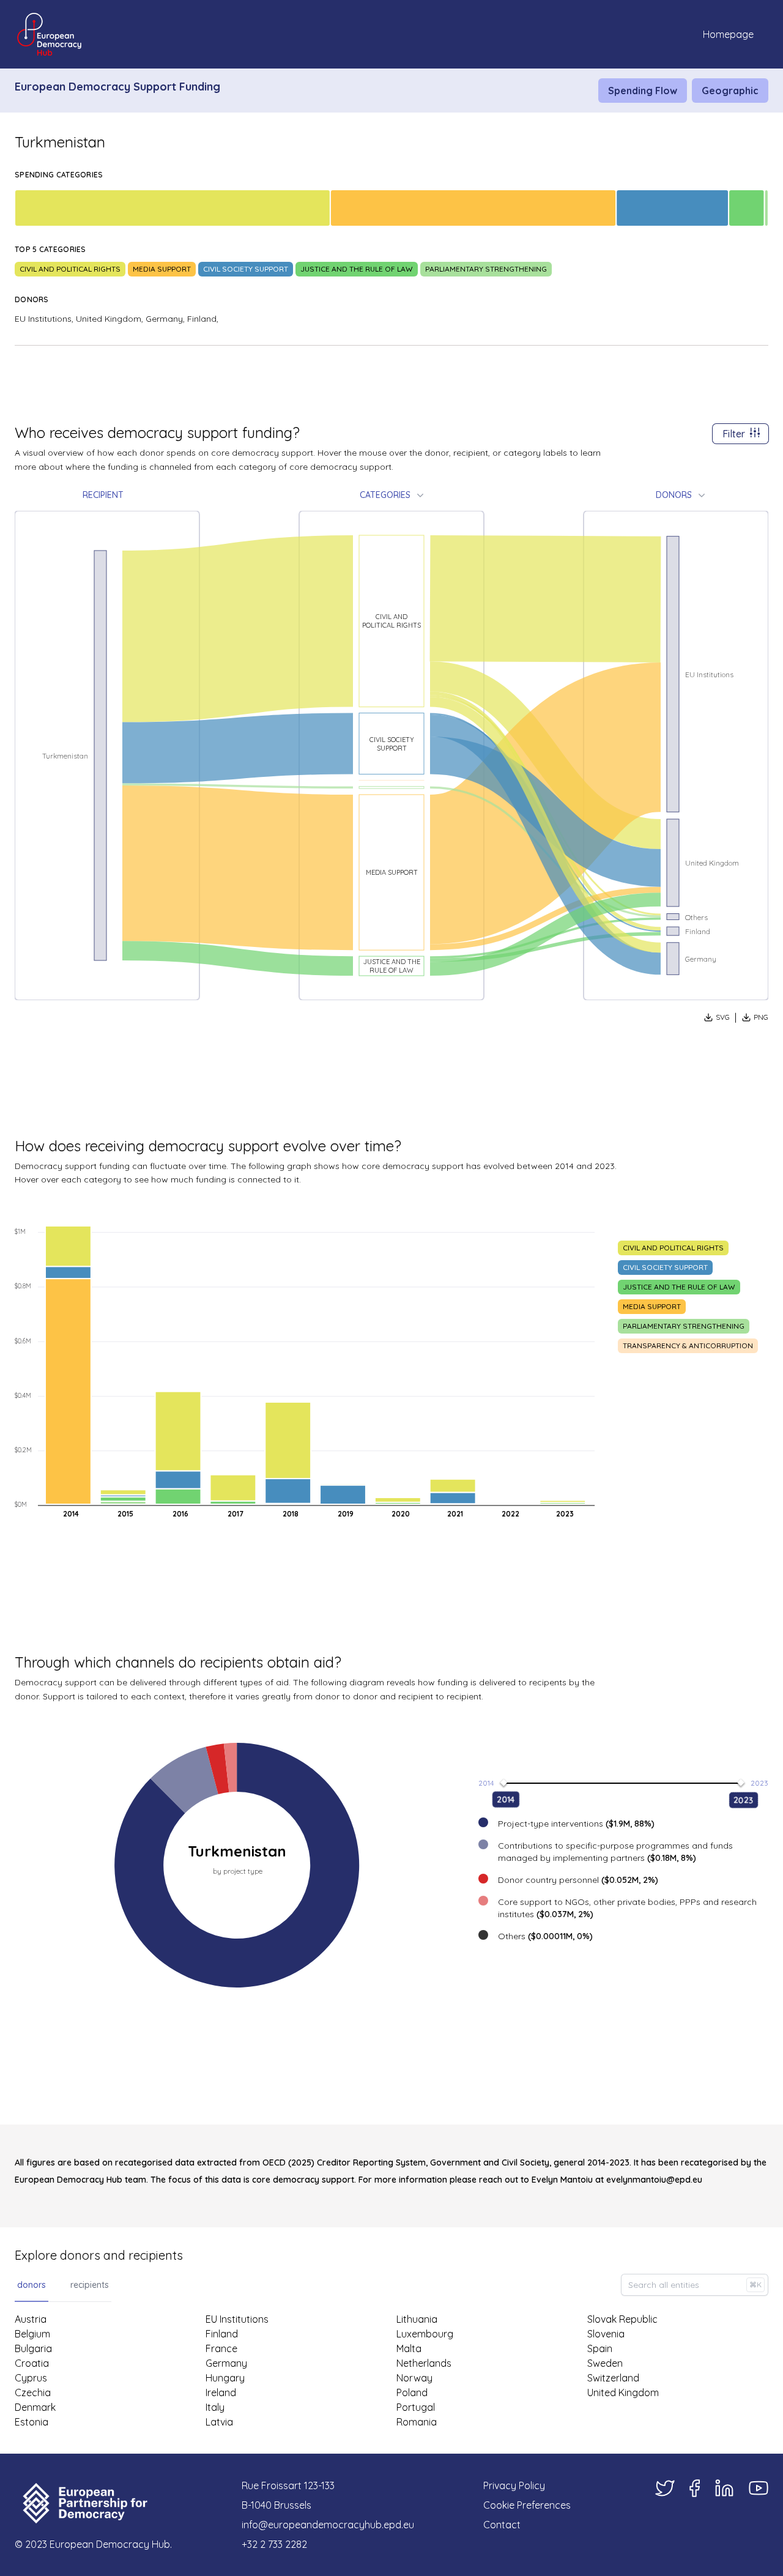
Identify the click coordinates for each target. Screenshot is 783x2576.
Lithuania (417, 2319)
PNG (761, 1017)
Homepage (728, 34)
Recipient (103, 495)
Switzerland (613, 2378)
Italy (215, 2407)
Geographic (730, 91)
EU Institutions (237, 2319)
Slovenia (606, 2334)
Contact (502, 2525)
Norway (414, 2378)
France (221, 2348)
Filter (734, 434)
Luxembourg (425, 2334)
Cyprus (31, 2378)
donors (32, 2285)
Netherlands (424, 2363)
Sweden (605, 2363)
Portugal (416, 2407)
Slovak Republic (622, 2319)
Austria (31, 2319)
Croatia (32, 2363)
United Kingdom (623, 2392)
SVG (723, 1017)
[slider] (504, 1782)
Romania (417, 2422)
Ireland (221, 2392)
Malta (409, 2348)
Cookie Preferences (527, 2505)
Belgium (32, 2334)
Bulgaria (33, 2348)
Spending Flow (643, 91)
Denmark (35, 2407)
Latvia (219, 2422)
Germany (226, 2363)
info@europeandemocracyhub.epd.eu (328, 2525)
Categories (385, 495)
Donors (674, 495)
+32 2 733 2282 (274, 2544)
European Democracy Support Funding (117, 87)
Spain (600, 2348)
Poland (412, 2392)
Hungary (225, 2378)
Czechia (33, 2392)
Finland (222, 2334)
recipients (90, 2285)
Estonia (32, 2422)
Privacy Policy (514, 2485)
